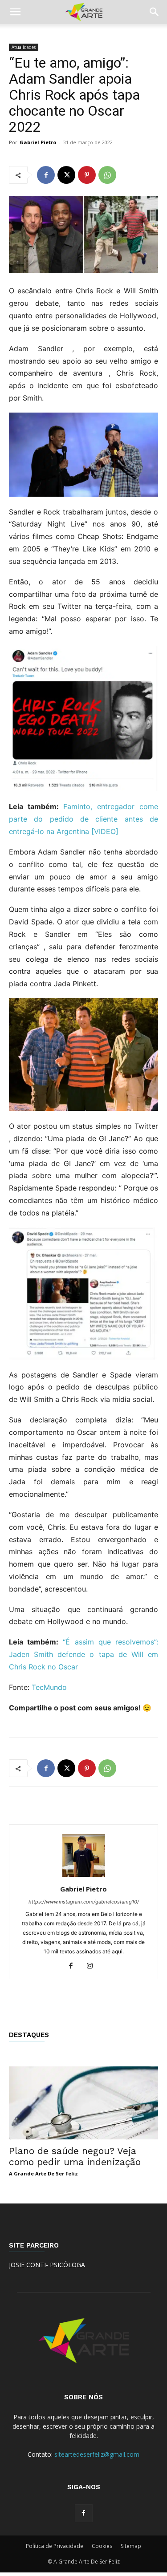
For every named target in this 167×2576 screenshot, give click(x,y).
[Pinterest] (87, 175)
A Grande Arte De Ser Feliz (43, 2173)
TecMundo (49, 1687)
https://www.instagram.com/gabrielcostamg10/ (84, 1902)
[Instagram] (93, 1966)
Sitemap (131, 2546)
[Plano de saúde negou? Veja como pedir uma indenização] (83, 2103)
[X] (66, 175)
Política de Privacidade (55, 2546)
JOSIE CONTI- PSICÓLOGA (47, 2265)
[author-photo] (84, 1877)
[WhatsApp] (107, 175)
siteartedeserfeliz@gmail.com (97, 2454)
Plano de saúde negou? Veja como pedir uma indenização (75, 2156)
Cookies (102, 2546)
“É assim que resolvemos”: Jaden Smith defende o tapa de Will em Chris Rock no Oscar (83, 1654)
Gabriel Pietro (38, 142)
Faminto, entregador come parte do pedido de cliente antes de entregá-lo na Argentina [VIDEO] (83, 819)
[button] (15, 12)
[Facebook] (46, 175)
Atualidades (24, 47)
